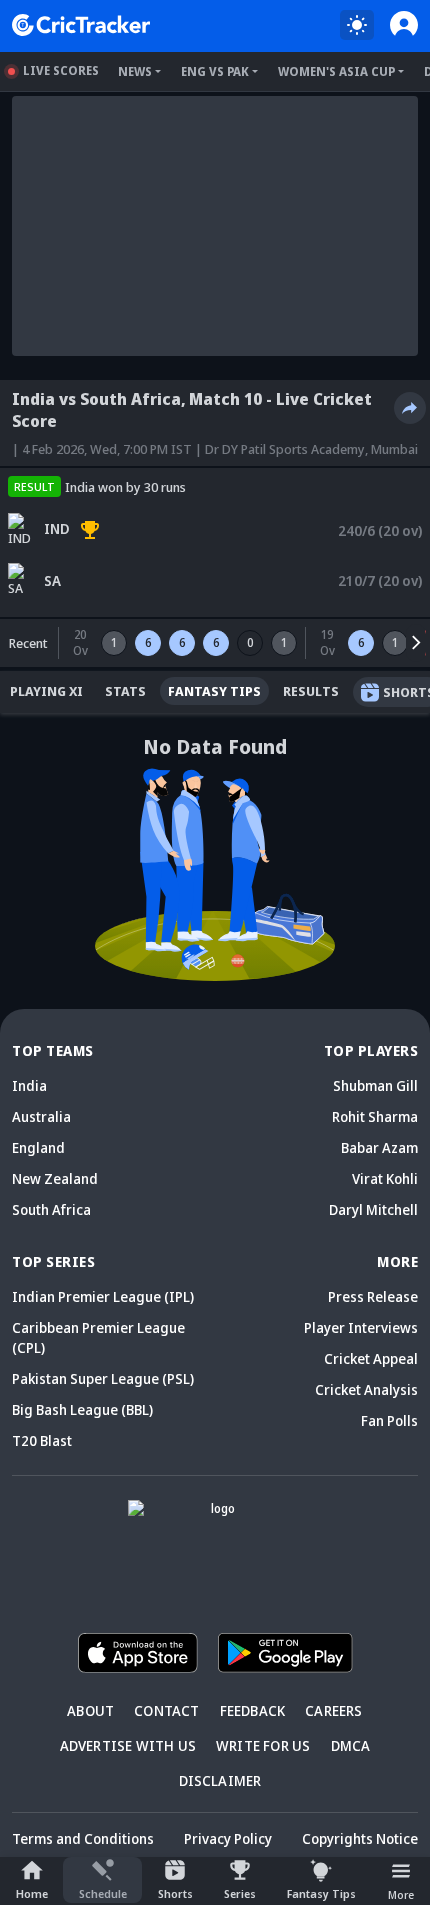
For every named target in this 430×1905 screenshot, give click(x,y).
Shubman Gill (375, 1085)
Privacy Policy (228, 1838)
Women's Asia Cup (336, 71)
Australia (41, 1116)
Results (311, 691)
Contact (166, 1710)
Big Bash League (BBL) (82, 1409)
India (29, 1085)
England (38, 1147)
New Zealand (55, 1178)
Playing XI (46, 691)
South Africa (51, 1209)
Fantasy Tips (321, 1893)
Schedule (103, 1893)
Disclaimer (220, 1780)
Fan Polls (389, 1420)
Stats (125, 691)
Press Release (373, 1296)
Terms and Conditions (83, 1838)
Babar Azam (379, 1147)
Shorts (175, 1893)
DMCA (351, 1745)
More (401, 1894)
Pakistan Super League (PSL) (103, 1378)
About (90, 1710)
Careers (333, 1710)
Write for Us (263, 1745)
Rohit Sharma (375, 1116)
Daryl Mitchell (373, 1209)
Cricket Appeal (371, 1358)
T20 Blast (42, 1440)
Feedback (253, 1710)
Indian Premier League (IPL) (103, 1296)
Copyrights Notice (360, 1838)
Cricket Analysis (366, 1389)
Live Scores (61, 70)
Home (32, 1893)
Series (240, 1893)
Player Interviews (361, 1327)
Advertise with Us (128, 1745)
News (135, 71)
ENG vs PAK (215, 71)
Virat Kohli (385, 1178)
